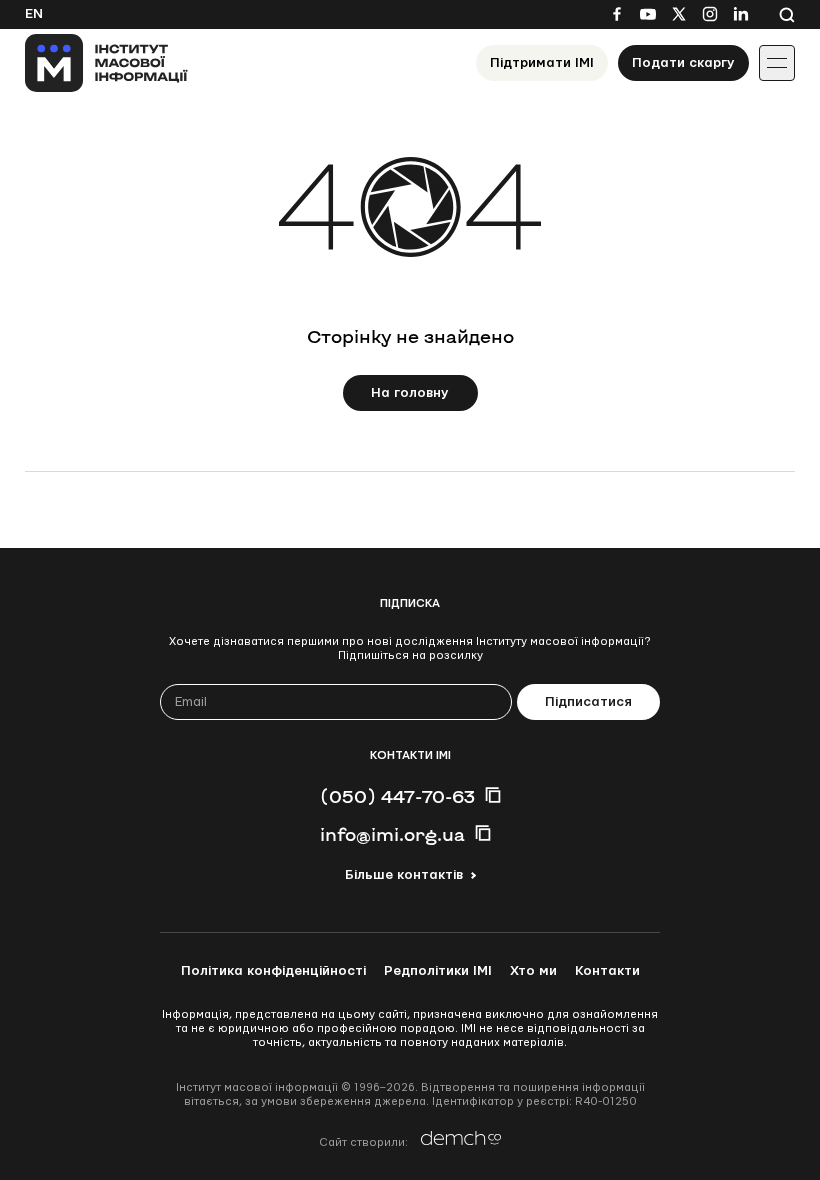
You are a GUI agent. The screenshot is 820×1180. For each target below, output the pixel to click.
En (34, 14)
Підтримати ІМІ (542, 63)
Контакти (607, 971)
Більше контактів (404, 875)
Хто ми (533, 971)
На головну (410, 393)
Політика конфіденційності (273, 971)
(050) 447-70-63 (397, 796)
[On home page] (106, 63)
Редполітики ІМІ (438, 971)
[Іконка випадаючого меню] (777, 63)
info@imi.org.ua (392, 834)
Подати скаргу (683, 63)
